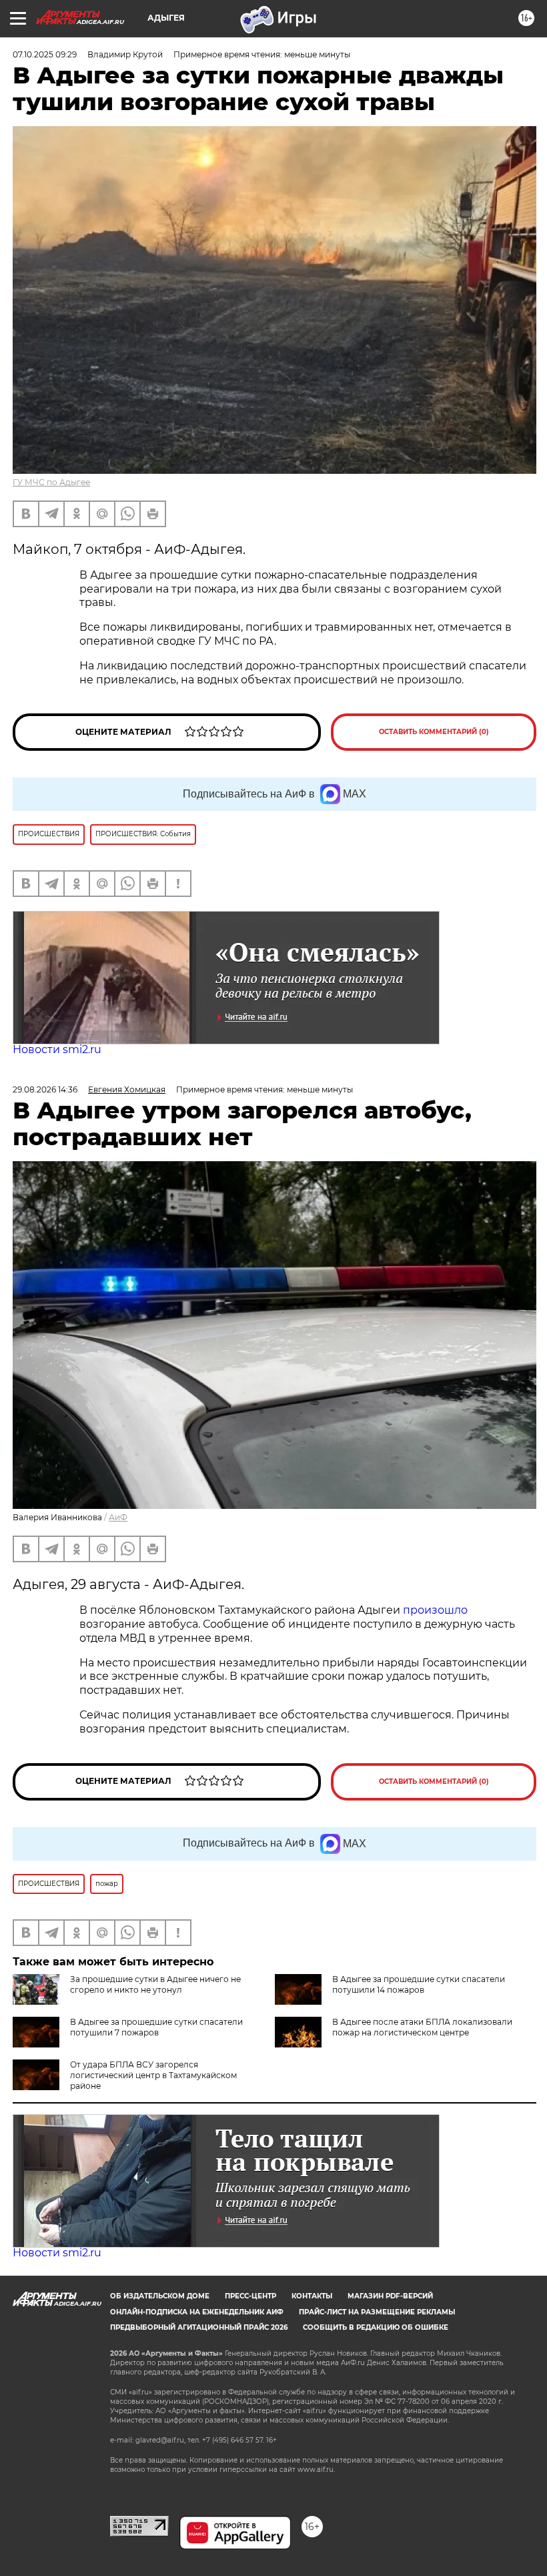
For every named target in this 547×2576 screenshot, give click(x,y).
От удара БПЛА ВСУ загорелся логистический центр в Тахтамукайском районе (153, 2075)
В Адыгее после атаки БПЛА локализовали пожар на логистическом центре (422, 2027)
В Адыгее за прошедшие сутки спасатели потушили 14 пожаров (419, 1984)
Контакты (312, 2296)
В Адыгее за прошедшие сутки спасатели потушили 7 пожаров (156, 2027)
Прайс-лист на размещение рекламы (377, 2312)
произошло (435, 1610)
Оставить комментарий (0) (434, 732)
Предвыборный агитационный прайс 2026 (199, 2327)
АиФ (118, 1517)
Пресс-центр (250, 2296)
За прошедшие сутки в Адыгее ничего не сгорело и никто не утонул (155, 1984)
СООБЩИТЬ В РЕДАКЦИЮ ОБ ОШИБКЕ (376, 2327)
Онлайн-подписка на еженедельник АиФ (197, 2312)
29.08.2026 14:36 (45, 1089)
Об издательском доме (160, 2296)
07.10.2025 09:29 (45, 54)
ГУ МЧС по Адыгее (51, 482)
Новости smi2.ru (57, 1049)
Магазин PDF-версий (390, 2296)
